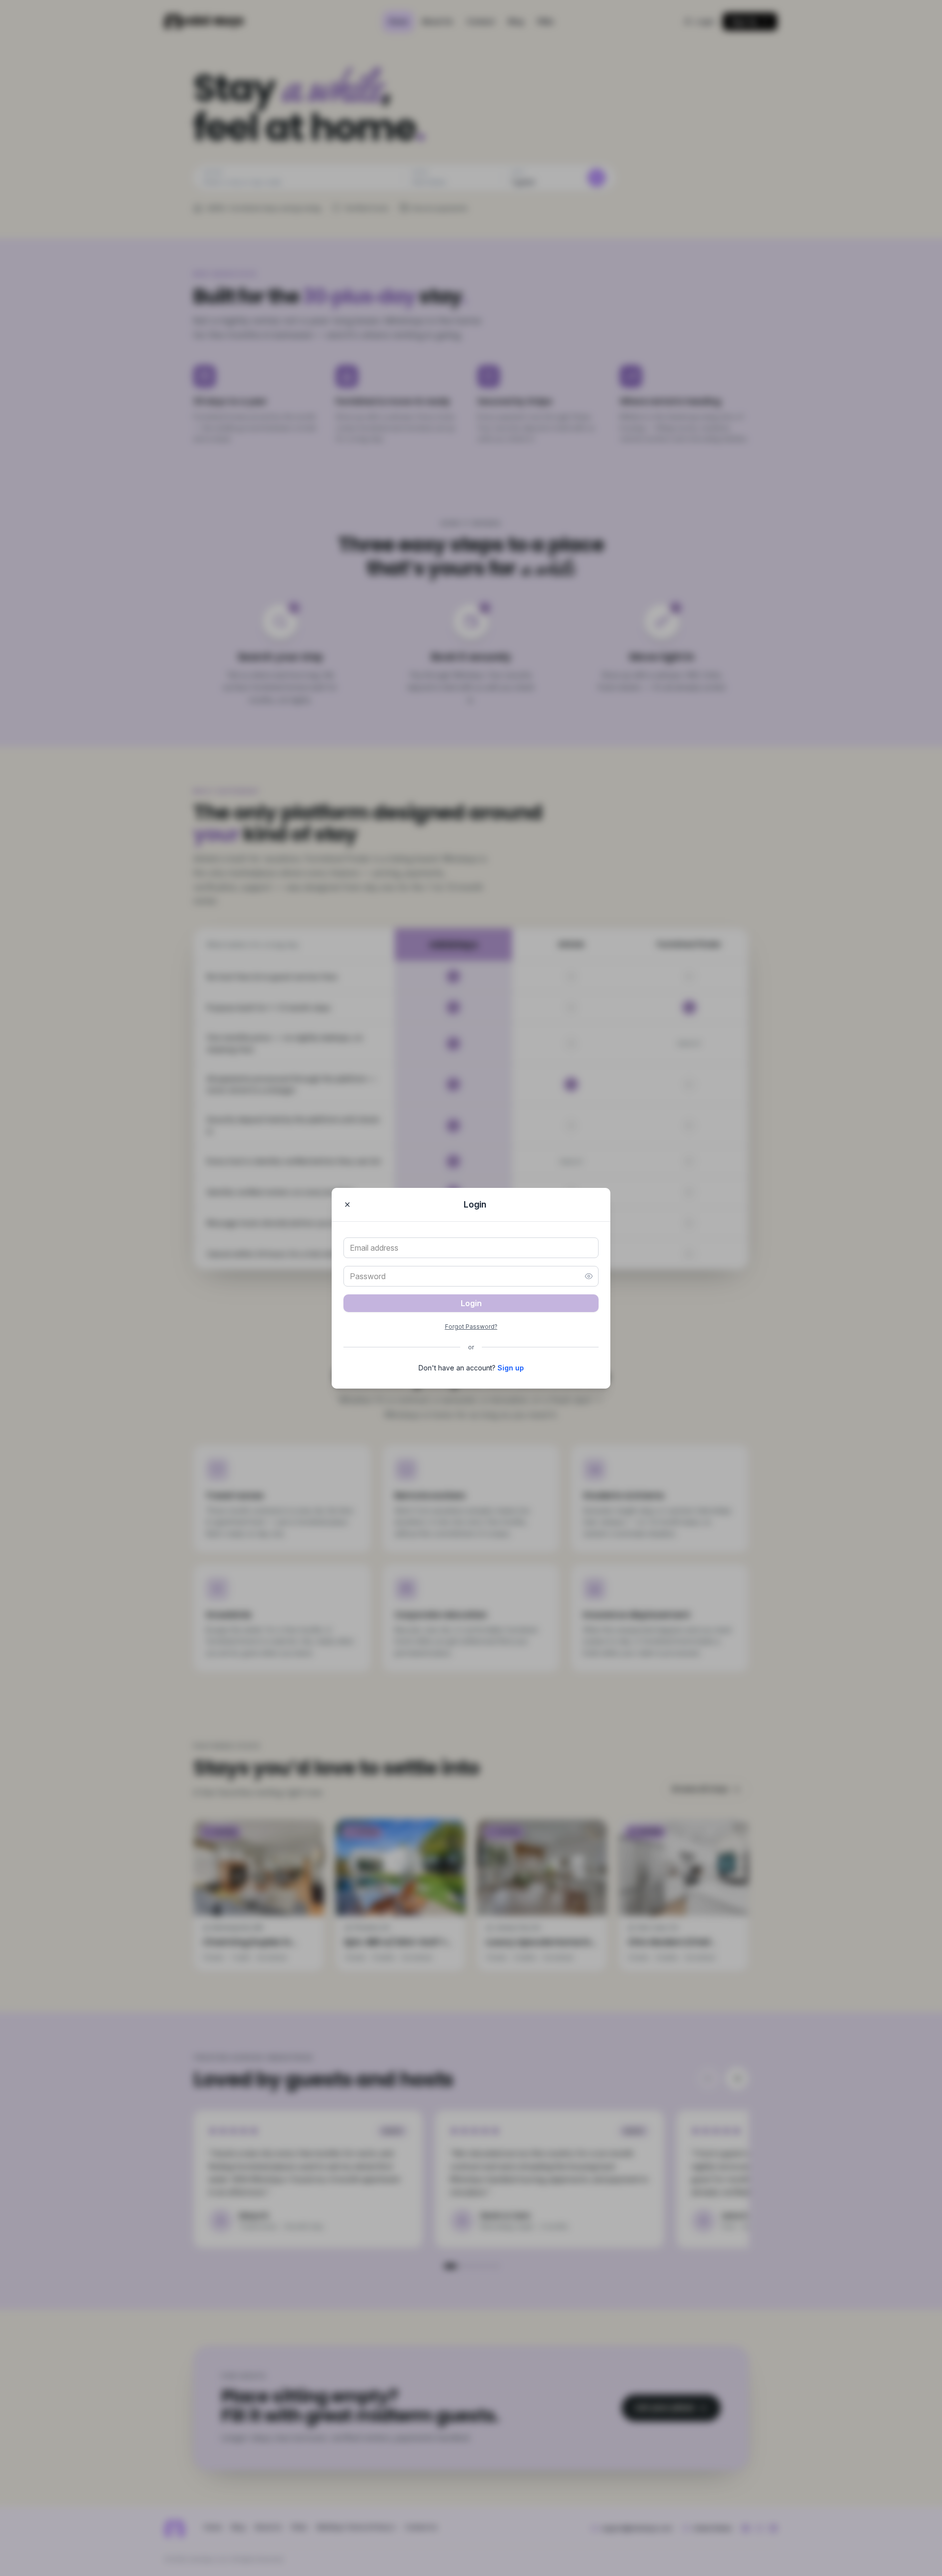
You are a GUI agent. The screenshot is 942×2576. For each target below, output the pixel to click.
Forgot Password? (471, 1327)
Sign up (511, 1368)
